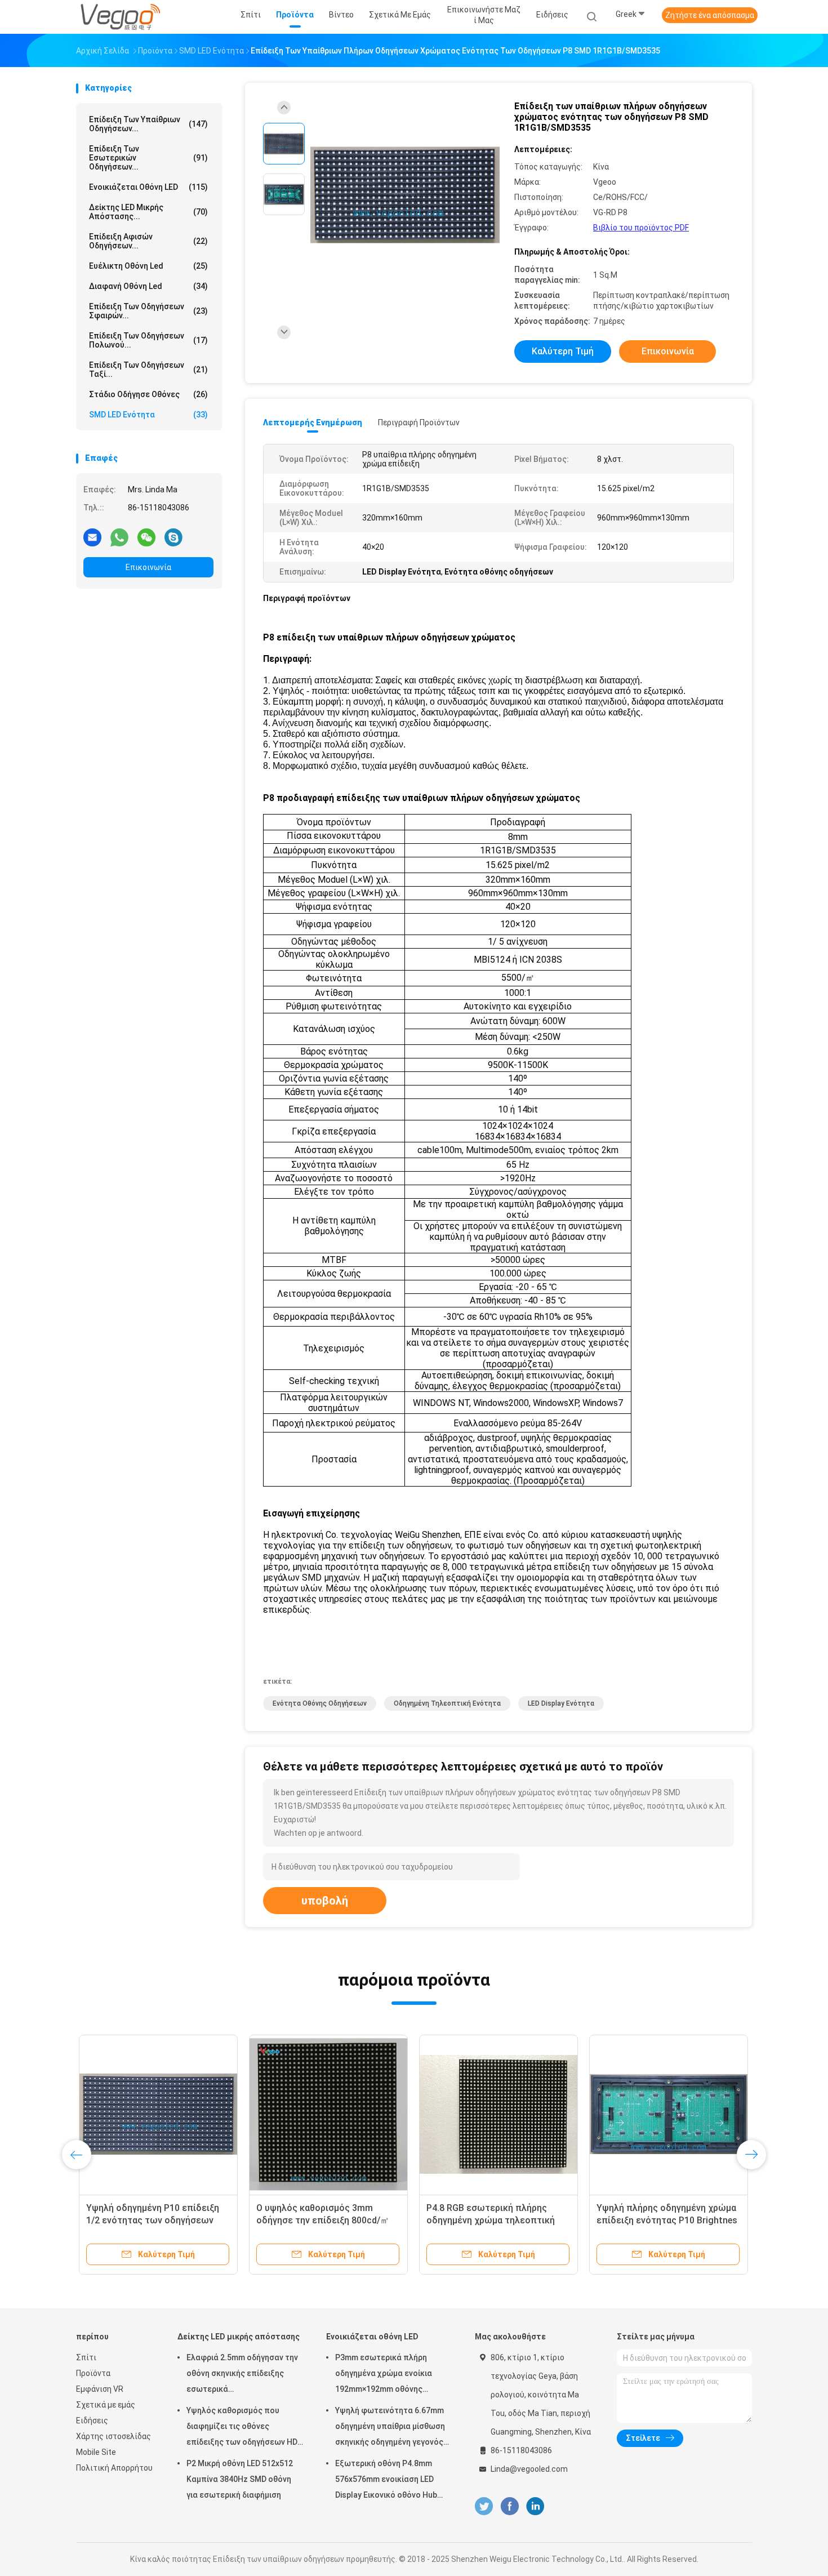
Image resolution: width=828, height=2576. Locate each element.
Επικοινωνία (148, 567)
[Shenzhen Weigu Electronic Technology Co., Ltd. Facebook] (509, 2506)
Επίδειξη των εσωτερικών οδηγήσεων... (148, 158)
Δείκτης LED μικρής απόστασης (239, 2337)
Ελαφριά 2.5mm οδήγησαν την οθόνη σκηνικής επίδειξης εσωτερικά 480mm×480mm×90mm (242, 2375)
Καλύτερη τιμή (563, 351)
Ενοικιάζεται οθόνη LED (148, 187)
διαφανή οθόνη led (148, 286)
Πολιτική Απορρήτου (114, 2468)
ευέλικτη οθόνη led (148, 266)
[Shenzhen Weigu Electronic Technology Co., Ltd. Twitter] (484, 2506)
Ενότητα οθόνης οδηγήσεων (320, 1703)
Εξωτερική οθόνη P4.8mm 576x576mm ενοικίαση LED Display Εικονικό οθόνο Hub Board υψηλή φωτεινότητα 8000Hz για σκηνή (386, 2481)
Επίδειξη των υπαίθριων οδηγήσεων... (148, 124)
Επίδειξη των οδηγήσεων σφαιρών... (148, 311)
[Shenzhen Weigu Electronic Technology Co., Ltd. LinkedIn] (535, 2506)
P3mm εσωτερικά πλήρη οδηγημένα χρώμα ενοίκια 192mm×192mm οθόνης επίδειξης (384, 2375)
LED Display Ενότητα (561, 1703)
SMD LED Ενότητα (148, 415)
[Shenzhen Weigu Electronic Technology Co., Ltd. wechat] (146, 537)
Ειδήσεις (92, 2421)
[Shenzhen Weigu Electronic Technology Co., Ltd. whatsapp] (119, 537)
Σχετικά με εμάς (106, 2405)
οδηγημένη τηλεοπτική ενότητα (447, 1703)
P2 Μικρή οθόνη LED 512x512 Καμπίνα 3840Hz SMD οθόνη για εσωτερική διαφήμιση (240, 2479)
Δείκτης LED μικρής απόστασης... (148, 212)
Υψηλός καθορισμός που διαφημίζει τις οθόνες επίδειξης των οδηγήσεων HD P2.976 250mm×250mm (242, 2428)
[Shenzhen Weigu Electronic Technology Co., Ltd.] (120, 17)
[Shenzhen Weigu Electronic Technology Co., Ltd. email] (92, 537)
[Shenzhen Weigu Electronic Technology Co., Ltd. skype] (173, 537)
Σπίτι (86, 2357)
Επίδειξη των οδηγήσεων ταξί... (148, 370)
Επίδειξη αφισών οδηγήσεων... (148, 241)
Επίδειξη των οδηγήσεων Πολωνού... (148, 340)
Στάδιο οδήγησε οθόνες (148, 394)
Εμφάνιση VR (100, 2389)
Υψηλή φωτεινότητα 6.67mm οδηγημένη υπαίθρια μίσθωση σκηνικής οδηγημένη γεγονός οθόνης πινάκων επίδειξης (390, 2428)
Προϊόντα (93, 2373)
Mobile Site (96, 2452)
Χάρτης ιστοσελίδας (113, 2436)
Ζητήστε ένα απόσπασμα (710, 15)
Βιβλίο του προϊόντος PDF (641, 228)
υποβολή (325, 1901)
